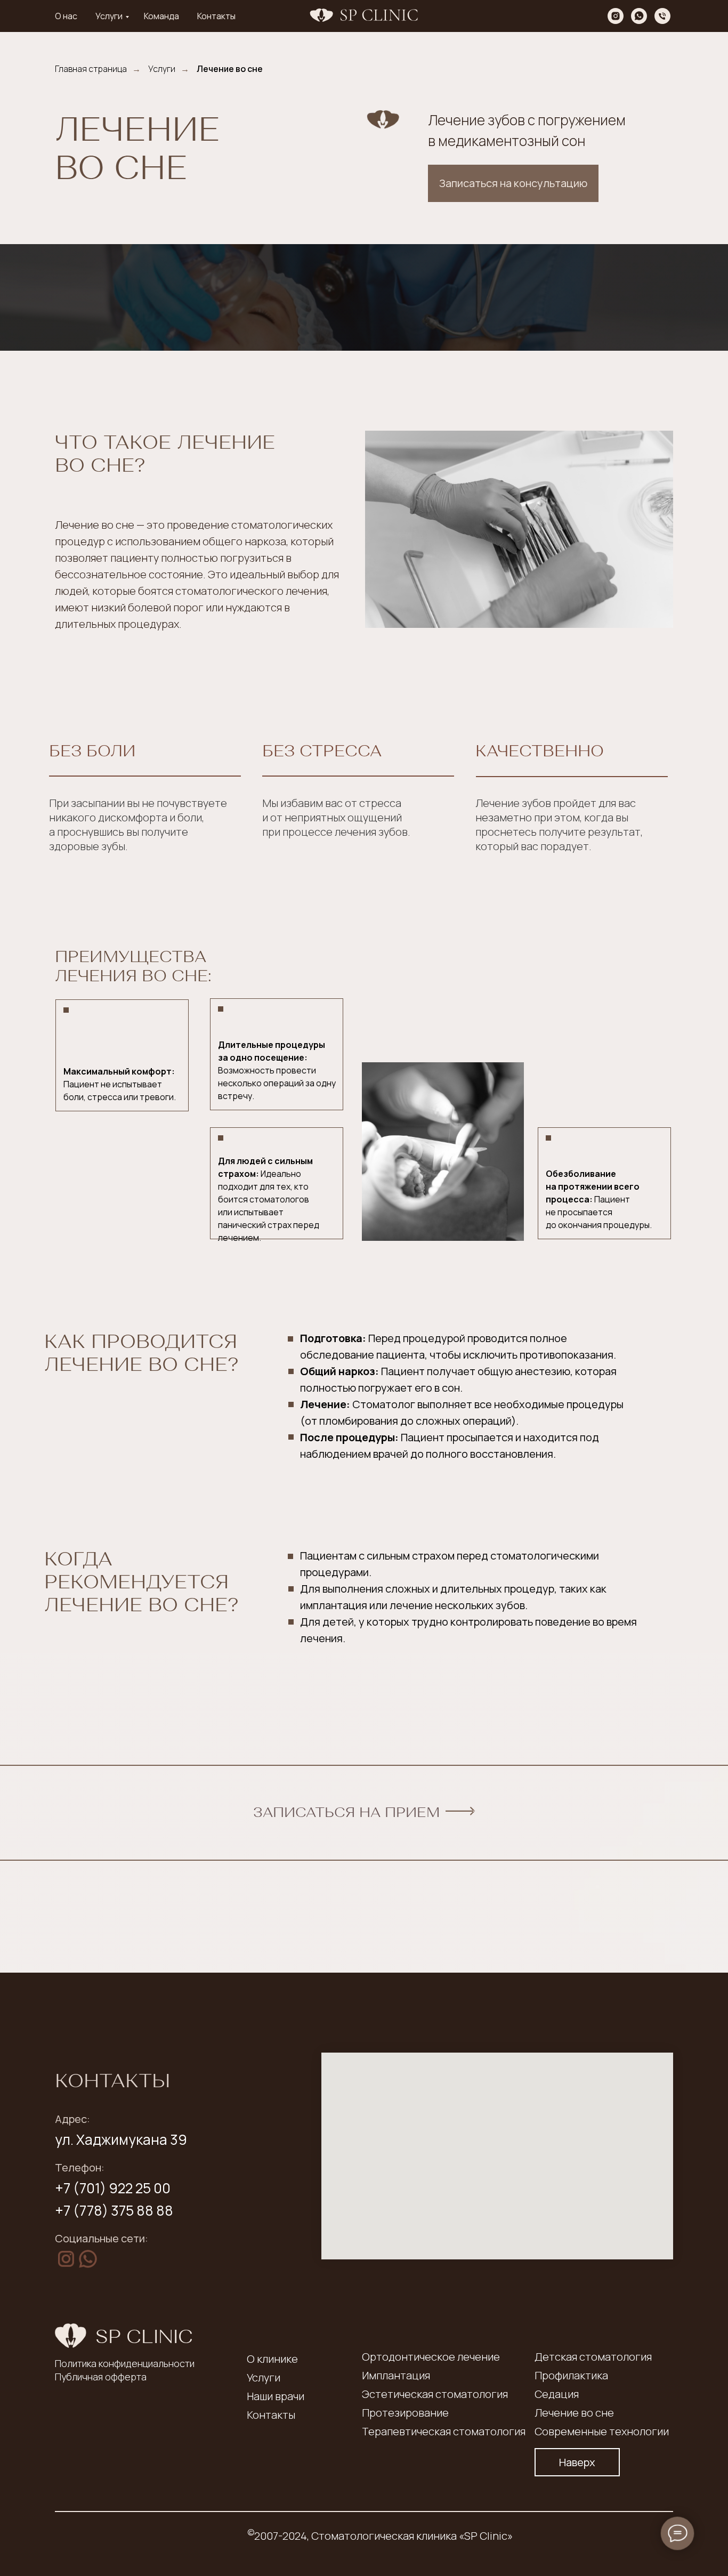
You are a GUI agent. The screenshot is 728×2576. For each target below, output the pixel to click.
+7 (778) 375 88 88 (114, 2210)
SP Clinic (144, 2336)
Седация (557, 2394)
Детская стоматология (593, 2357)
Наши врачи (276, 2396)
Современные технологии (602, 2431)
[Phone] (662, 16)
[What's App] (639, 16)
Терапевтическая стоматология (444, 2431)
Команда (161, 16)
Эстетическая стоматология (435, 2394)
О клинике (272, 2359)
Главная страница (91, 69)
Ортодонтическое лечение (431, 2357)
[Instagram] (616, 16)
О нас (66, 16)
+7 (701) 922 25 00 (113, 2188)
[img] (66, 2259)
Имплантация (396, 2375)
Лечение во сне (230, 69)
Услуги (109, 16)
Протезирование (405, 2413)
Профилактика (571, 2375)
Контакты (216, 16)
